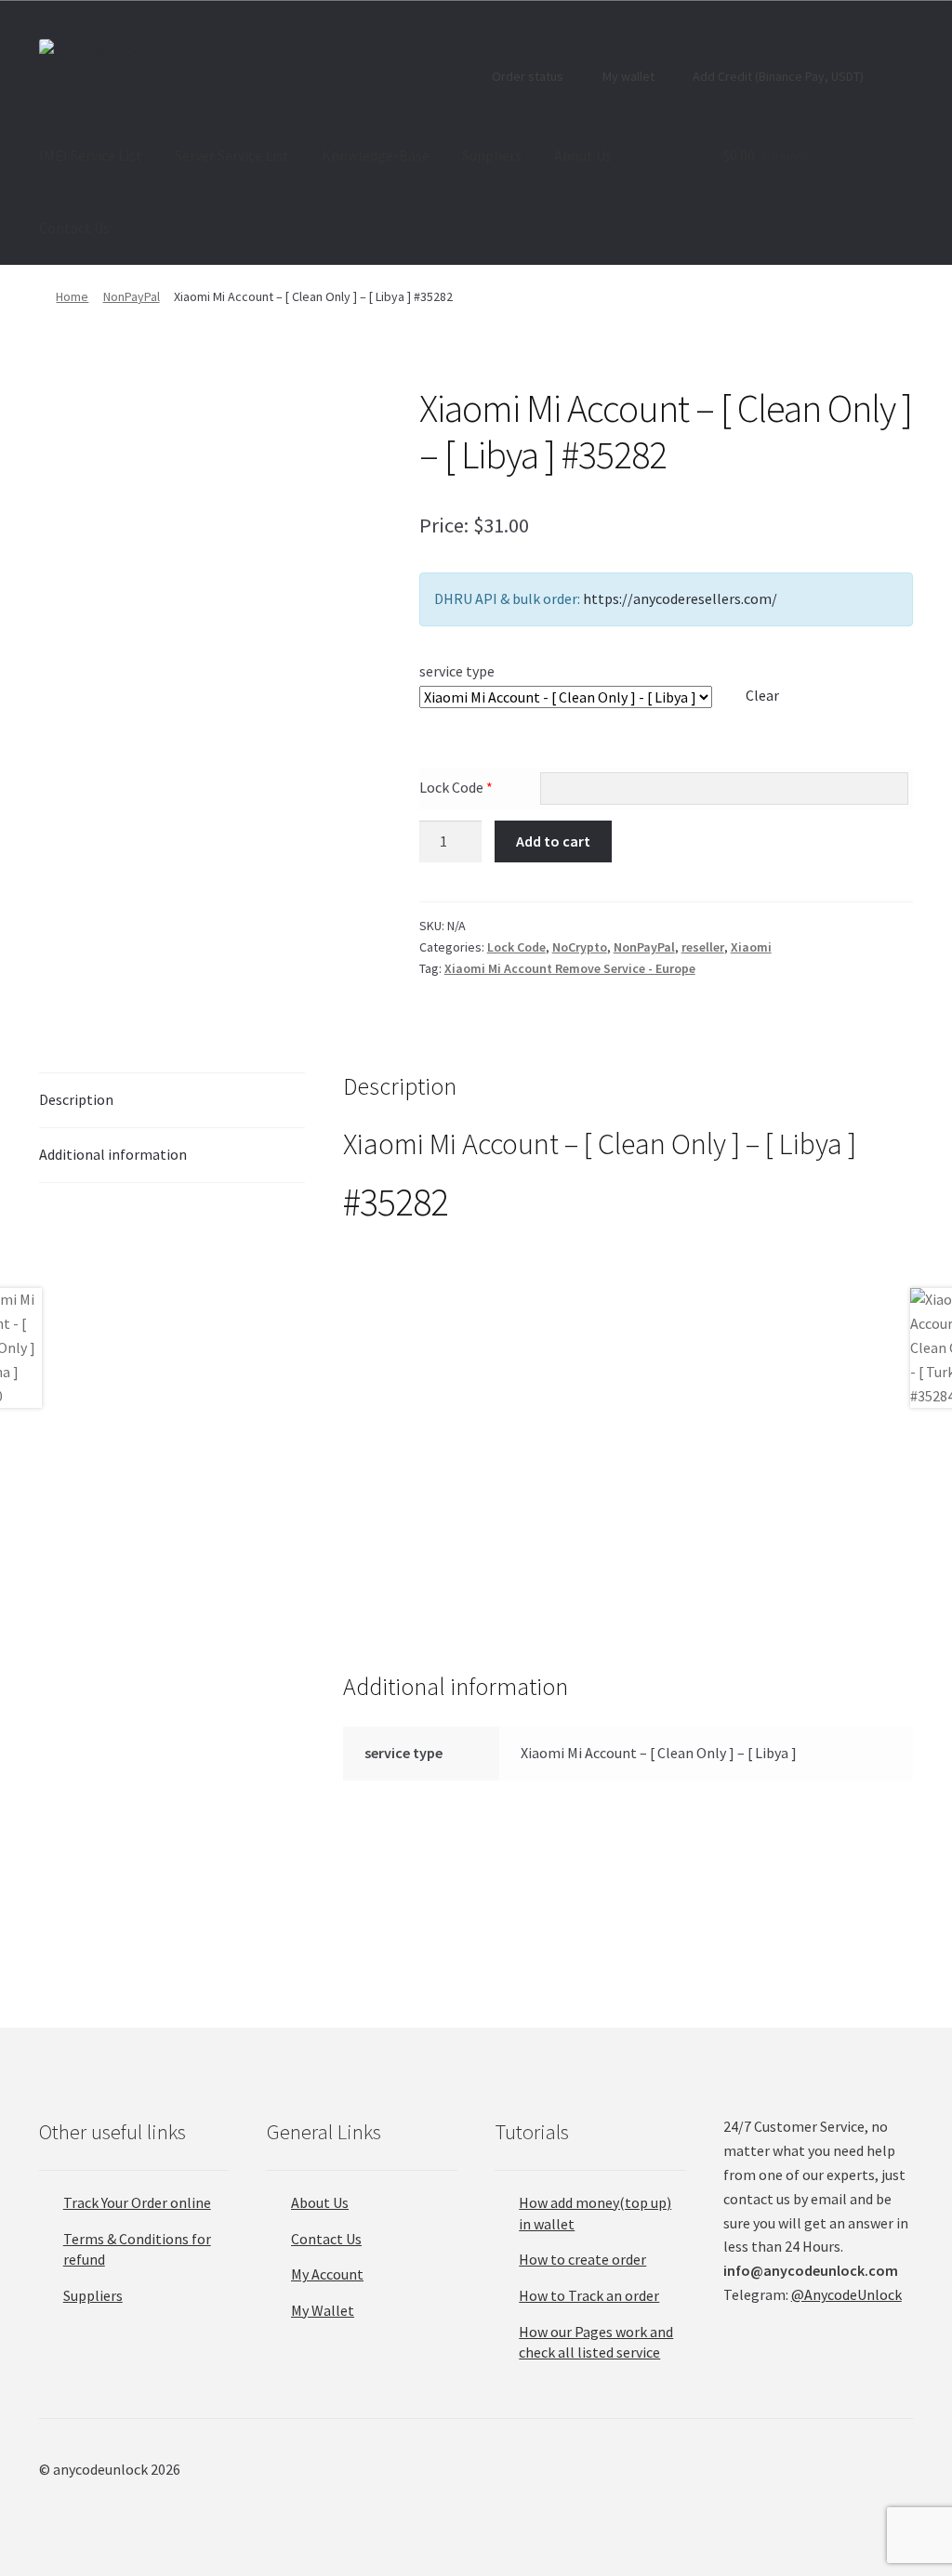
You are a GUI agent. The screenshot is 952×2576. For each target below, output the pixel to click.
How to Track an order (589, 2295)
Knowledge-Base (376, 155)
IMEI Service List (91, 155)
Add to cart (553, 841)
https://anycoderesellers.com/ (680, 598)
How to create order (582, 2259)
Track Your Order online (137, 2202)
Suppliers (492, 155)
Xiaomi (751, 947)
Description (76, 1099)
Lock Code (456, 787)
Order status (526, 76)
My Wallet (323, 2310)
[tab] (172, 1101)
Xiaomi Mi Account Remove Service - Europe (570, 968)
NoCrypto (580, 947)
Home (72, 296)
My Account (327, 2274)
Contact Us (74, 228)
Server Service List (232, 155)
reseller (703, 947)
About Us (583, 155)
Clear (762, 695)
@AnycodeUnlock (846, 2294)
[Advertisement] (628, 1376)
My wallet (627, 76)
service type (457, 671)
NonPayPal (132, 296)
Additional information (113, 1154)
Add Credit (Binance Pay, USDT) (777, 76)
